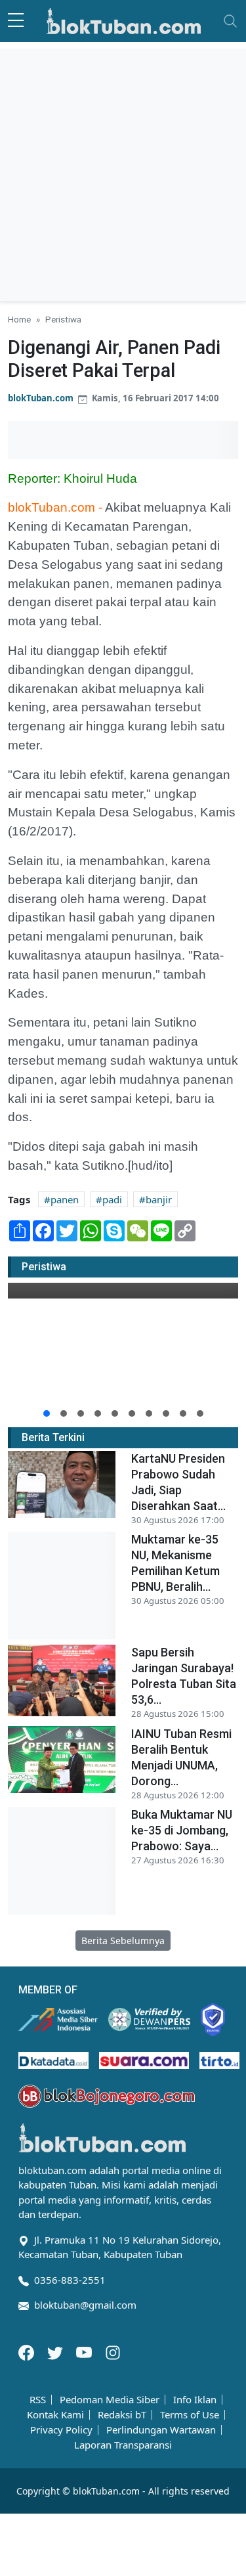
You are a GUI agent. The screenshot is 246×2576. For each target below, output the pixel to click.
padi (112, 1199)
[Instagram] (113, 2351)
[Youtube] (85, 2351)
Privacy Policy (61, 2430)
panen (65, 1199)
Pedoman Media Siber (110, 2400)
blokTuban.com (41, 398)
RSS (38, 2400)
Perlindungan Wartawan (161, 2430)
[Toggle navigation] (230, 21)
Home (19, 319)
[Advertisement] (123, 172)
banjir (159, 1199)
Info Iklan (195, 2400)
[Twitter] (56, 2351)
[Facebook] (28, 2351)
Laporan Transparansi (123, 2445)
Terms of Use (190, 2415)
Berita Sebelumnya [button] (123, 1941)
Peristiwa (63, 319)
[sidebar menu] (16, 21)
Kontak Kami (55, 2415)
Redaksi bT (122, 2415)
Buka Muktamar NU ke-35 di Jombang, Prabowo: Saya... (182, 1830)
